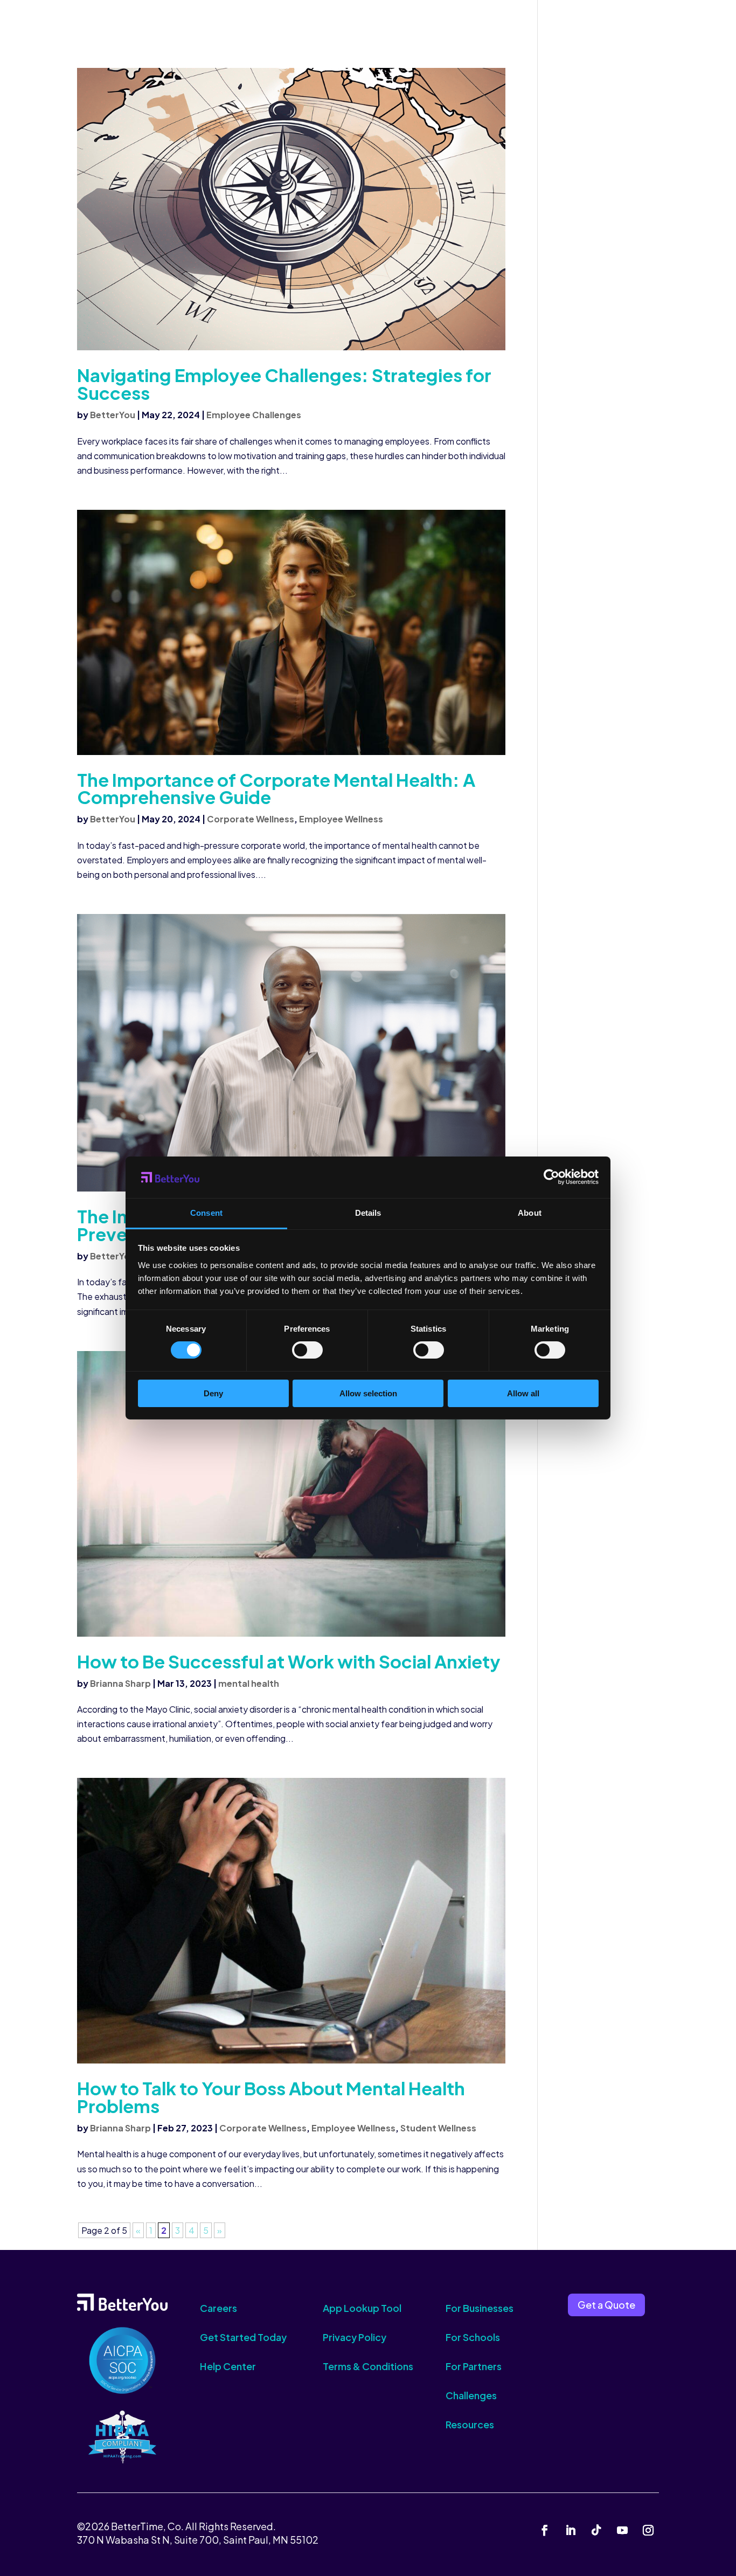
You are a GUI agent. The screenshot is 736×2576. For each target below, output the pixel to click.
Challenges (471, 2395)
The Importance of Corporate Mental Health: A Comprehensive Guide (276, 788)
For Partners (474, 2366)
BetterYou (113, 415)
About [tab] (530, 1213)
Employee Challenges (254, 415)
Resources (470, 2424)
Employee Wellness (341, 819)
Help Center (228, 2366)
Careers (218, 2308)
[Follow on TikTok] (596, 2530)
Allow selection (368, 1393)
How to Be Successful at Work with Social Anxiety (289, 1661)
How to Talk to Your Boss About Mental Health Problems (271, 2097)
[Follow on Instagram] (648, 2530)
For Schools (473, 2337)
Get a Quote (606, 2305)
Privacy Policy (355, 2337)
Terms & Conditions (368, 2366)
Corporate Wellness (251, 819)
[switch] (307, 1350)
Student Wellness (438, 2128)
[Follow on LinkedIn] (571, 2530)
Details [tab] (368, 1213)
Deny (213, 1393)
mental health (249, 1683)
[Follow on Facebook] (545, 2530)
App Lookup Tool (362, 2308)
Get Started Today (243, 2337)
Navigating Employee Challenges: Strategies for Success (284, 384)
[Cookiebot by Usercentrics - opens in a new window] (551, 1177)
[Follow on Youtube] (622, 2530)
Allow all (523, 1393)
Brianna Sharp (120, 1683)
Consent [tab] (206, 1213)
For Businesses (480, 2308)
